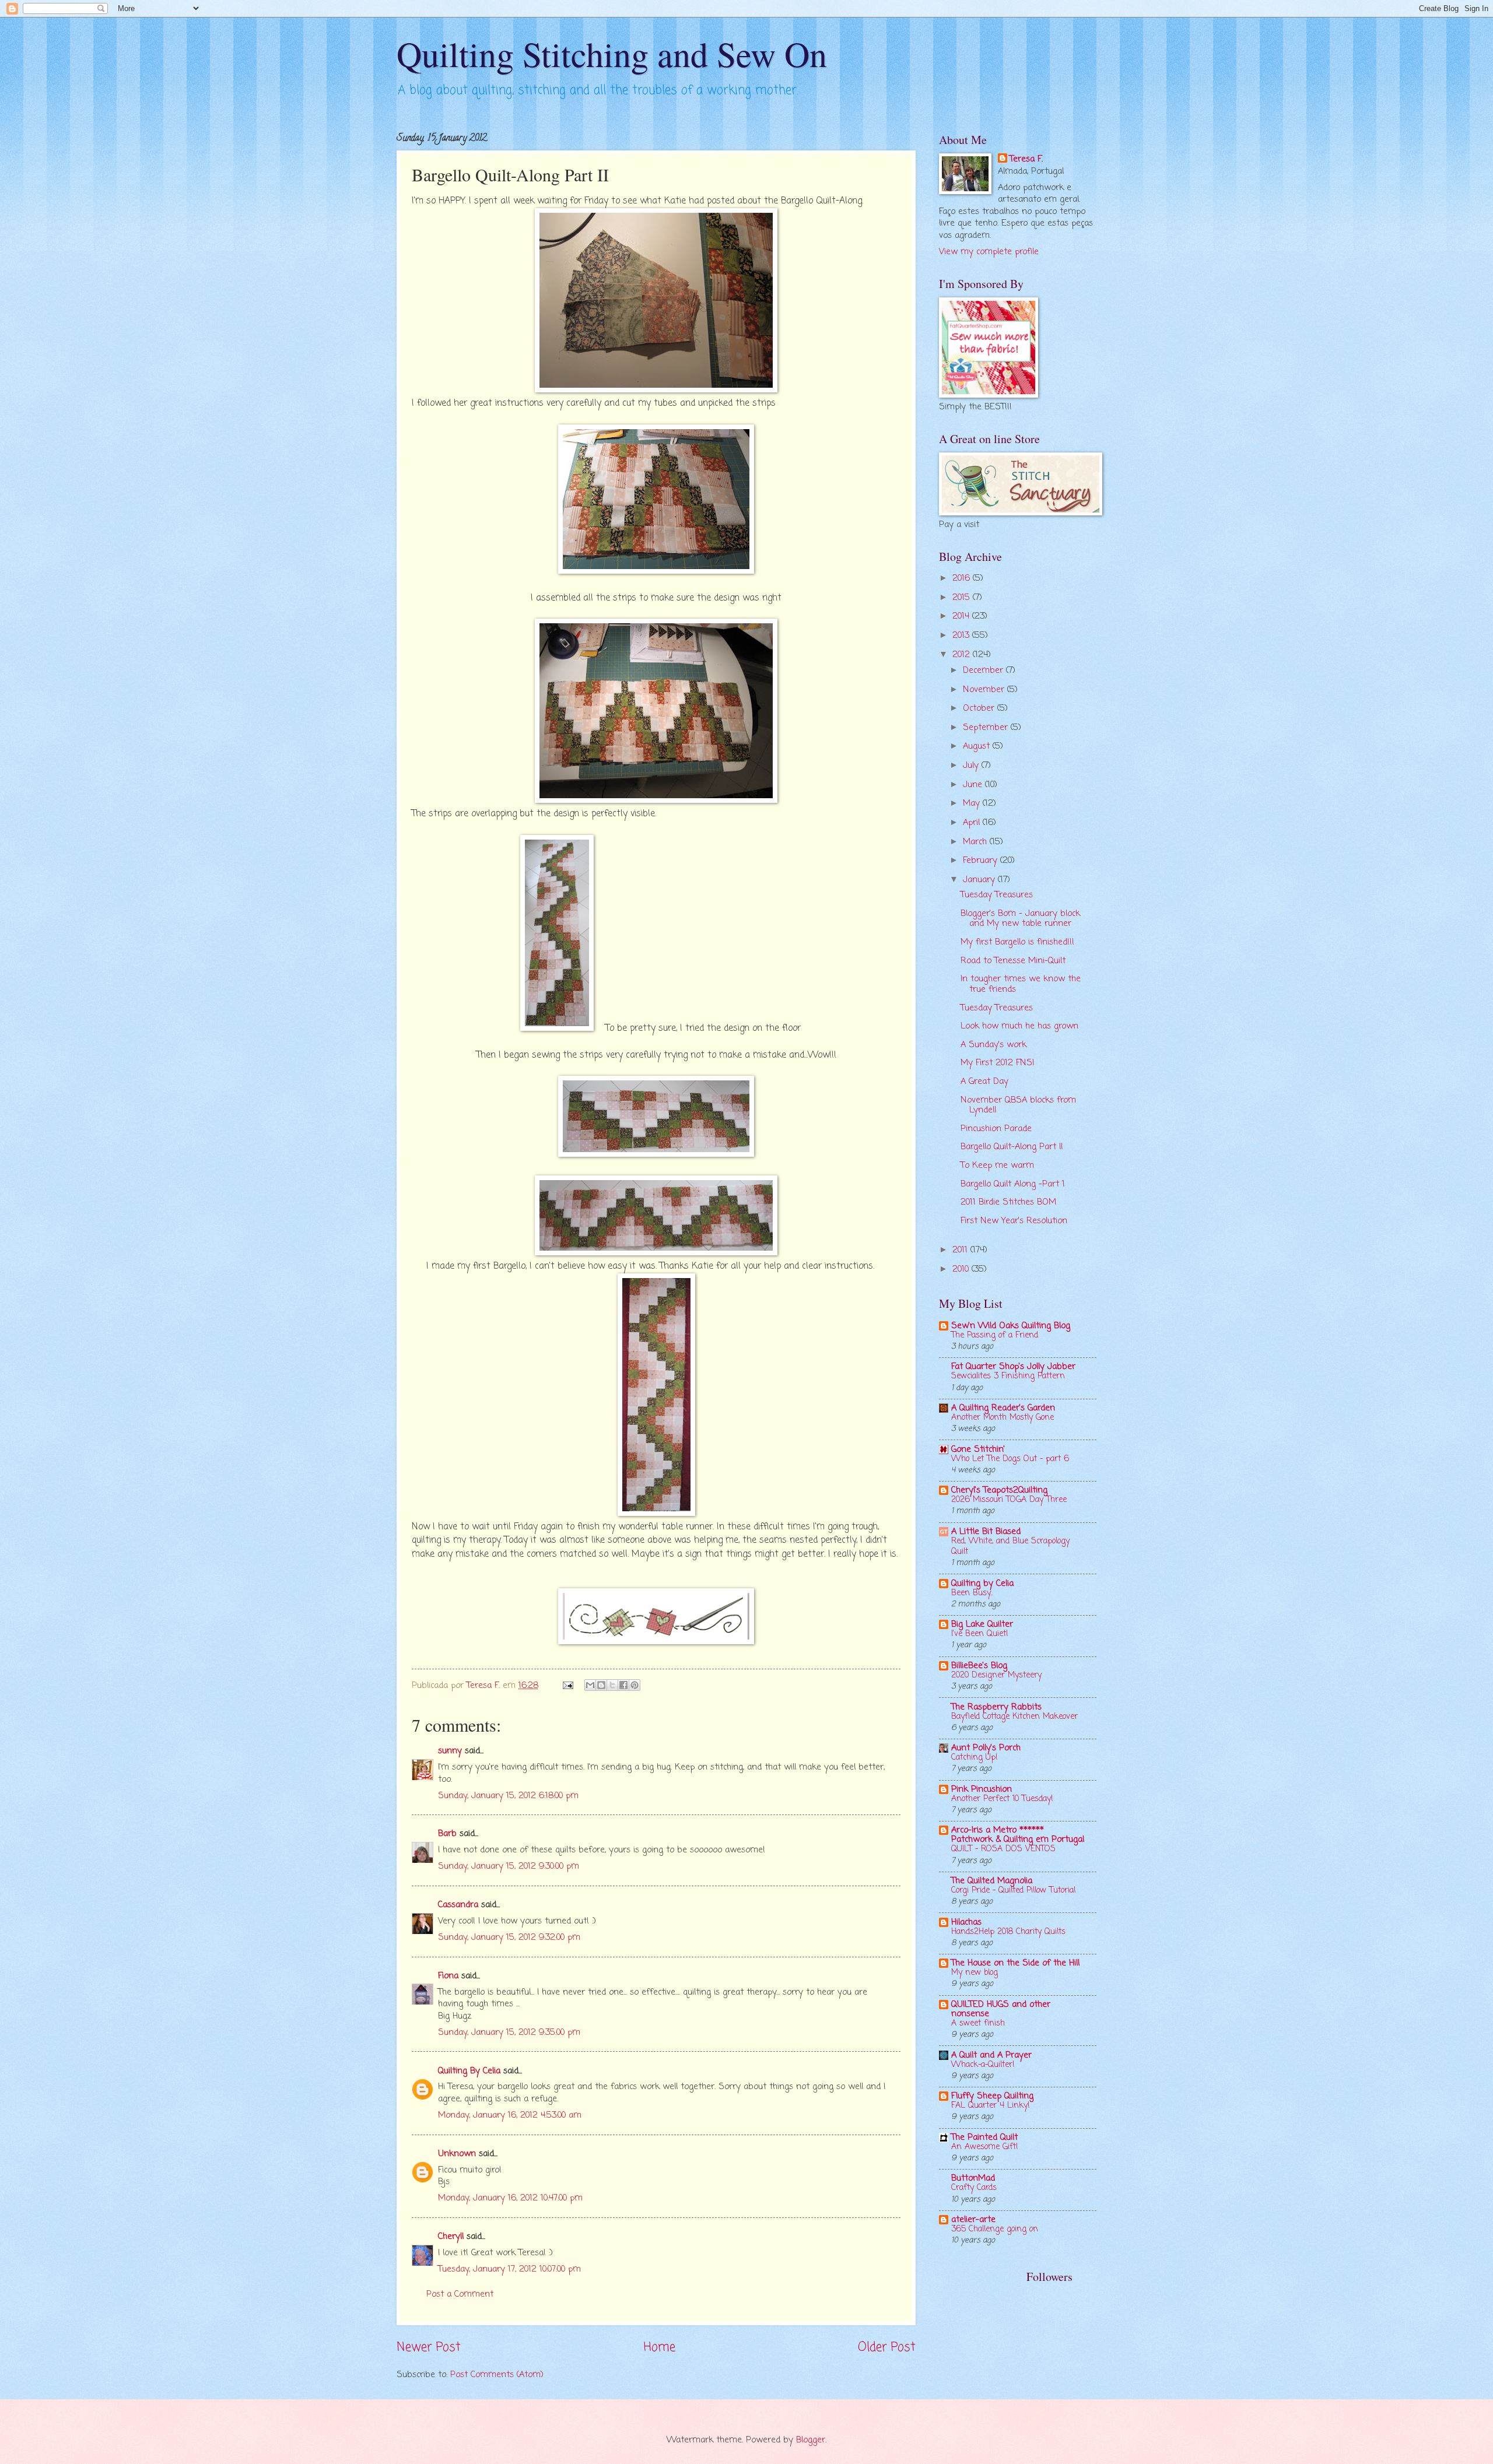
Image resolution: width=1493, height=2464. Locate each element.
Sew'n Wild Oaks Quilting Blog (1011, 1326)
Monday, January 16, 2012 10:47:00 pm (510, 2198)
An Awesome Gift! (985, 2147)
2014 (962, 616)
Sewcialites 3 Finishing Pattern (1008, 1376)
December (984, 671)
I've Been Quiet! (980, 1634)
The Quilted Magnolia (992, 1881)
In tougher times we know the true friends (1021, 984)
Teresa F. (1026, 159)
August (978, 746)
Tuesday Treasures (997, 895)
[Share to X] (612, 1685)
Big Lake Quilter (982, 1624)
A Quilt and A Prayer (991, 2055)
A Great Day (984, 1082)
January (980, 880)
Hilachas (966, 1922)
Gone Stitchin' (978, 1449)
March (976, 842)
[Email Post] (567, 1686)
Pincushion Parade (996, 1129)
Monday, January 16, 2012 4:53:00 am (510, 2115)
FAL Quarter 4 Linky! (991, 2106)
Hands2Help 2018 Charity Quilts (1008, 1932)
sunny (450, 1751)
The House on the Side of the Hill (1015, 1963)
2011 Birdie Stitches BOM (1008, 1202)
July (972, 766)
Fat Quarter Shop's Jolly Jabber (1013, 1367)
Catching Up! (975, 1758)
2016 (963, 578)
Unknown (457, 2154)
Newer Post (429, 2348)
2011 (961, 1250)
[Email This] (590, 1685)
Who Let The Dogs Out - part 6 (1010, 1459)
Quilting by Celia (982, 1584)
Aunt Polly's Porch (986, 1748)
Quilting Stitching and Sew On (612, 54)
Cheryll (451, 2237)
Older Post (887, 2348)
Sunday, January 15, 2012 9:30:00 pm (509, 1866)
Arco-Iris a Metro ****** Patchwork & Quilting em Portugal (1018, 1835)
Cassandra (458, 1905)
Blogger (811, 2440)
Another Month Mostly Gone (1003, 1418)
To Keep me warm (997, 1166)
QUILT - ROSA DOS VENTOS (1003, 1849)
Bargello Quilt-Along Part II (1012, 1147)
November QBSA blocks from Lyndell (1018, 1105)
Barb (447, 1834)
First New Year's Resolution (1014, 1221)
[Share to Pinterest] (635, 1685)
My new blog (975, 1973)
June (974, 785)
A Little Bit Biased (986, 1532)
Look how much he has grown (1019, 1026)
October (980, 708)
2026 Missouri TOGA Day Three (1009, 1500)
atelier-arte (973, 2220)
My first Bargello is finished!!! (1017, 942)
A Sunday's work (993, 1045)
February (982, 861)
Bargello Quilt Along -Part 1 (1013, 1184)
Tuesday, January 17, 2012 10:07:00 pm (509, 2269)
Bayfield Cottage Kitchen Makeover (1014, 1717)
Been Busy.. (972, 1593)
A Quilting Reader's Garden (1003, 1408)
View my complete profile (989, 252)
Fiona (448, 1976)
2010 (962, 1269)
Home (660, 2348)
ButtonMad (973, 2178)
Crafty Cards (974, 2188)
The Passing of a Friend (995, 1335)
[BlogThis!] (601, 1685)
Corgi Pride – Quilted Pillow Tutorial (1013, 1891)
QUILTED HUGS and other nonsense (1001, 2009)
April (973, 823)
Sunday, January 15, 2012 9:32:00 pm (509, 1937)
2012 (963, 655)
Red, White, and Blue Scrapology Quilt (1010, 1547)
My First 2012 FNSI (997, 1063)
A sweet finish (978, 2024)
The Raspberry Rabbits (996, 1707)
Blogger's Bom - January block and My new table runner (1020, 919)
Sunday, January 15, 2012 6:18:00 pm (508, 1796)
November (985, 690)
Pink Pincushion (982, 1789)
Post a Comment (460, 2294)
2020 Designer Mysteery (996, 1675)
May (973, 803)
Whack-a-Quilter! (983, 2065)
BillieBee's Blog (979, 1666)
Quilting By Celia (469, 2071)
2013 (962, 636)
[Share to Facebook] (623, 1685)
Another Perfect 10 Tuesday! (1002, 1799)
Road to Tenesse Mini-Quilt (1013, 961)
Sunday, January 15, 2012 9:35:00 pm (509, 2033)
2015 (963, 598)
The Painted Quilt (984, 2137)
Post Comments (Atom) (497, 2375)
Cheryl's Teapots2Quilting (999, 1490)
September (987, 728)
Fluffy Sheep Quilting (992, 2096)
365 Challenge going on (995, 2229)
